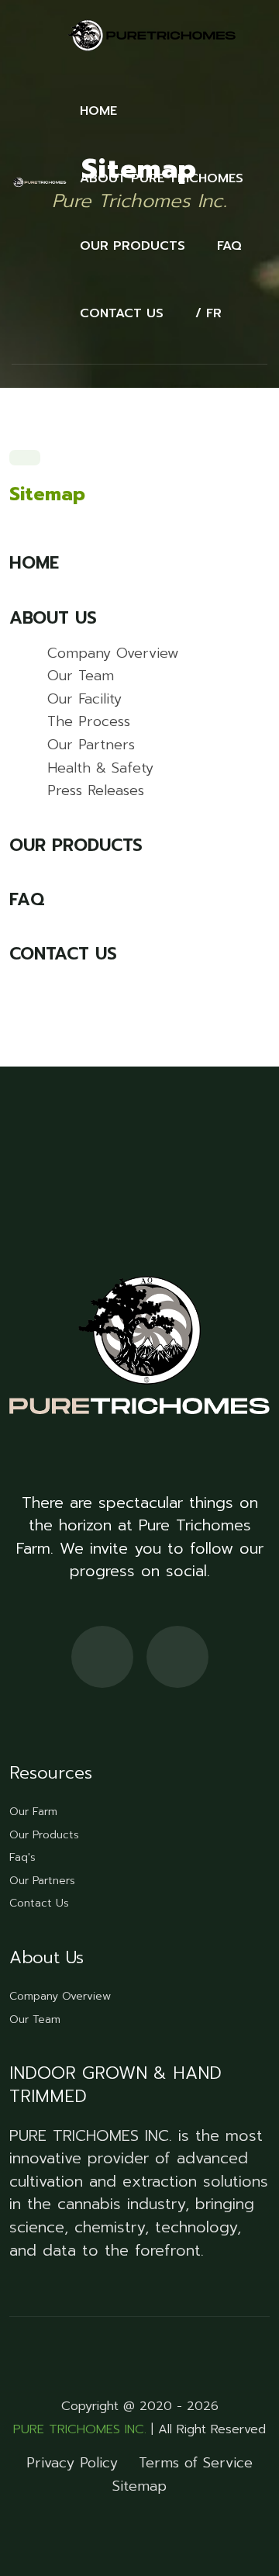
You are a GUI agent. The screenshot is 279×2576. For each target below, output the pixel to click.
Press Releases (96, 790)
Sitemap (139, 2486)
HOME (98, 111)
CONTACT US (122, 313)
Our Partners (91, 745)
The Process (89, 721)
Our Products (44, 1835)
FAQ (229, 246)
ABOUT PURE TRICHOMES (162, 178)
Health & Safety (100, 768)
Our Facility (84, 699)
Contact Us (39, 1903)
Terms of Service (196, 2463)
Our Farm (33, 1812)
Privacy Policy (72, 2463)
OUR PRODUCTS (133, 246)
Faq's (22, 1857)
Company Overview (113, 653)
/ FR (208, 313)
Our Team (81, 676)
